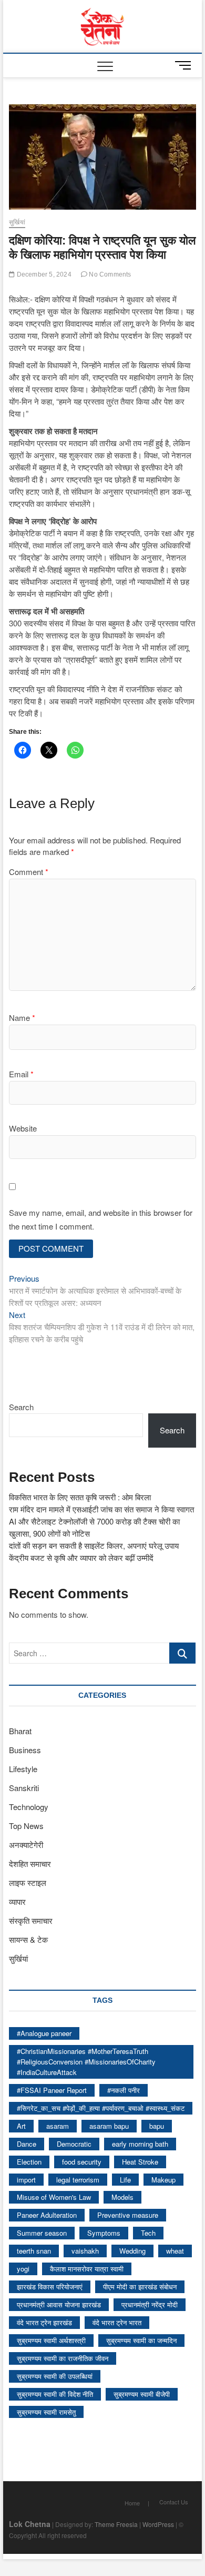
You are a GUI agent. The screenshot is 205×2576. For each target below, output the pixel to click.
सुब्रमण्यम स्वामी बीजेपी (142, 2394)
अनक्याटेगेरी (26, 1845)
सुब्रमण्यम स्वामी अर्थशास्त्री (51, 2340)
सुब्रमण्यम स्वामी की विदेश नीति (55, 2394)
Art (21, 2126)
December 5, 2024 (43, 274)
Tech (148, 2233)
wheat (175, 2251)
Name (22, 1017)
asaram (58, 2126)
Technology (29, 1807)
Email (21, 1074)
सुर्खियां (17, 222)
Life (125, 2180)
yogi (23, 2269)
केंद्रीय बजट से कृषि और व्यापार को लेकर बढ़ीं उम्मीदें (81, 1557)
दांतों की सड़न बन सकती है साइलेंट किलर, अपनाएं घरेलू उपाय (94, 1545)
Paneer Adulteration (47, 2215)
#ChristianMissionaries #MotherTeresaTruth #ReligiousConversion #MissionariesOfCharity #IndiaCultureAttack (86, 2062)
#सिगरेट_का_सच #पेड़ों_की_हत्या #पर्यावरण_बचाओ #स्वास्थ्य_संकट (101, 2108)
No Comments (109, 274)
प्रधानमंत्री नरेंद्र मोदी (150, 2304)
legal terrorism (78, 2180)
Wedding (132, 2251)
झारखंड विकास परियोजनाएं (50, 2287)
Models (122, 2197)
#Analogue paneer (44, 2033)
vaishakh (85, 2251)
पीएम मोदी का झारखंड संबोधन (140, 2287)
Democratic (74, 2144)
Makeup (163, 2180)
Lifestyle (23, 1769)
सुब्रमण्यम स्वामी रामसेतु (46, 2412)
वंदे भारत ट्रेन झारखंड (44, 2322)
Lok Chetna (30, 2524)
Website (23, 1128)
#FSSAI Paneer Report (52, 2090)
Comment (29, 872)
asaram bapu (109, 2126)
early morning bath (140, 2144)
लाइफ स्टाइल (28, 1882)
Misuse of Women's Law (54, 2197)
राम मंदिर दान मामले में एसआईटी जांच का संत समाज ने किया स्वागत (101, 1509)
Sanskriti (24, 1788)
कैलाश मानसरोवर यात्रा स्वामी (87, 2269)
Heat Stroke (140, 2162)
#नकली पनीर (124, 2090)
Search (21, 1407)
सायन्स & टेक (28, 1939)
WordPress (158, 2524)
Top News (26, 1826)
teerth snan (34, 2251)
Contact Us (174, 2502)
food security (82, 2162)
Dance (27, 2144)
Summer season (42, 2233)
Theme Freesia (116, 2524)
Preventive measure (128, 2215)
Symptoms (104, 2233)
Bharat (20, 1731)
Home (132, 2503)
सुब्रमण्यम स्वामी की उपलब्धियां (55, 2376)
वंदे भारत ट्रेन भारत (117, 2322)
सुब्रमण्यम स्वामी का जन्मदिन (141, 2340)
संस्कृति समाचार (31, 1920)
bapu (157, 2126)
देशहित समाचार (30, 1864)
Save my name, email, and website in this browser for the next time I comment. (101, 1219)
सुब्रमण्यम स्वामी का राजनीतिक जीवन (63, 2358)
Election (29, 2162)
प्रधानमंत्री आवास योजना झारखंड (59, 2304)
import (26, 2180)
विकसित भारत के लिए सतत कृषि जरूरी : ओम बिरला (80, 1497)
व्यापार (17, 1901)
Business (25, 1750)
